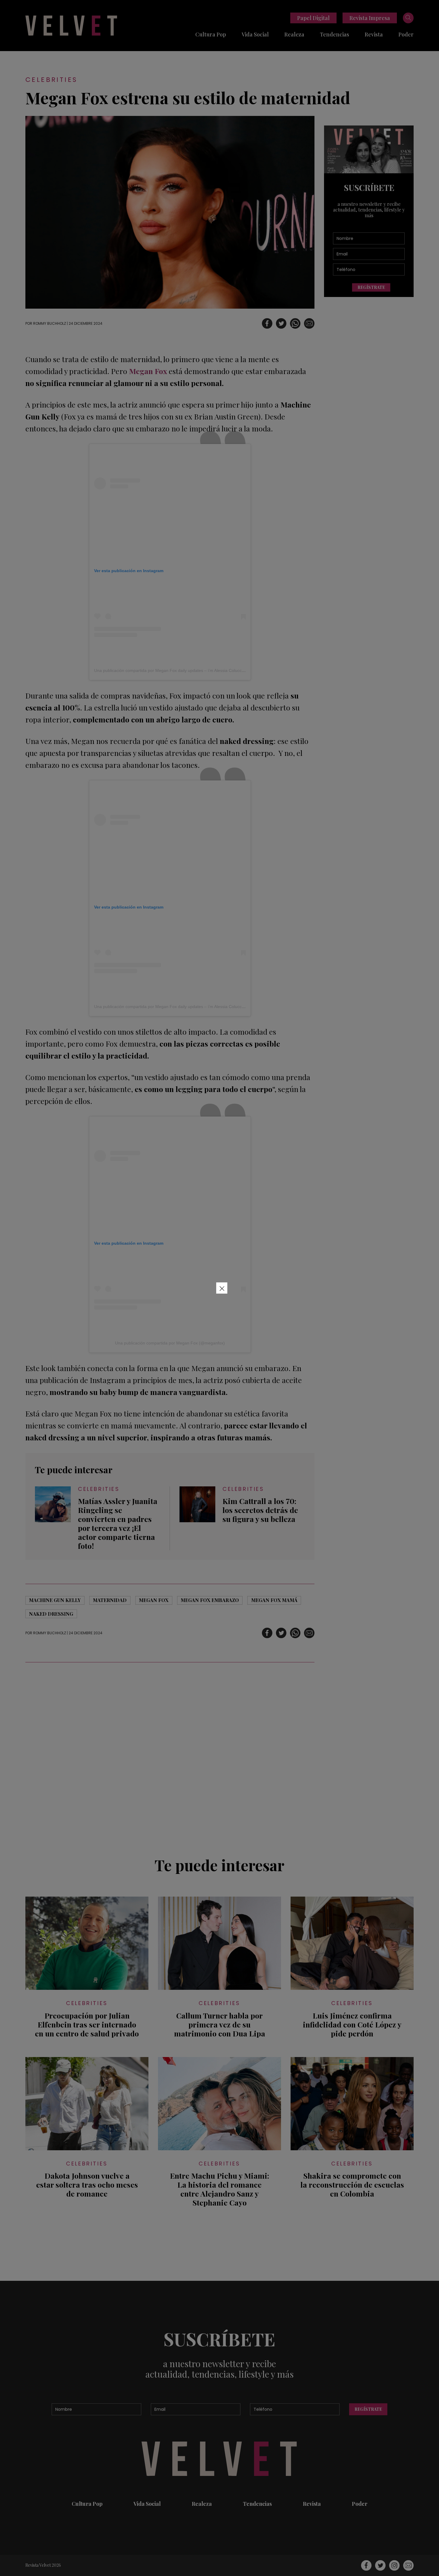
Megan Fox (154, 1600)
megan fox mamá (274, 1600)
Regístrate (371, 287)
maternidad (110, 1600)
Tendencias (334, 34)
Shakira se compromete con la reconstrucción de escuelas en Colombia (352, 2185)
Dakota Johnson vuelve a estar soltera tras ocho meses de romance (87, 2185)
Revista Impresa (370, 18)
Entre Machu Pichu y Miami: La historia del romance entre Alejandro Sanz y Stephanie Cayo (219, 2189)
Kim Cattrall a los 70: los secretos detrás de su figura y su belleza (260, 1510)
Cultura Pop (211, 34)
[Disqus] (170, 1756)
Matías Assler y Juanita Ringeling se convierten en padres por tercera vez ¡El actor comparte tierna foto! (118, 1523)
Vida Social (255, 34)
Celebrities (51, 80)
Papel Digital (313, 18)
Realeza (294, 34)
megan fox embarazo (210, 1600)
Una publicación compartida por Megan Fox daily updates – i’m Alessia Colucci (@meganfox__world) (189, 670)
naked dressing (51, 1614)
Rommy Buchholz (50, 323)
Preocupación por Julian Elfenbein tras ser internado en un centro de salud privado (87, 2024)
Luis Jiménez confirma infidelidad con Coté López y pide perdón (352, 2024)
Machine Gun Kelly (55, 1600)
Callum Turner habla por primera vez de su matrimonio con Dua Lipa (220, 2024)
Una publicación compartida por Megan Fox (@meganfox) (170, 1343)
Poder (406, 34)
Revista (374, 34)
